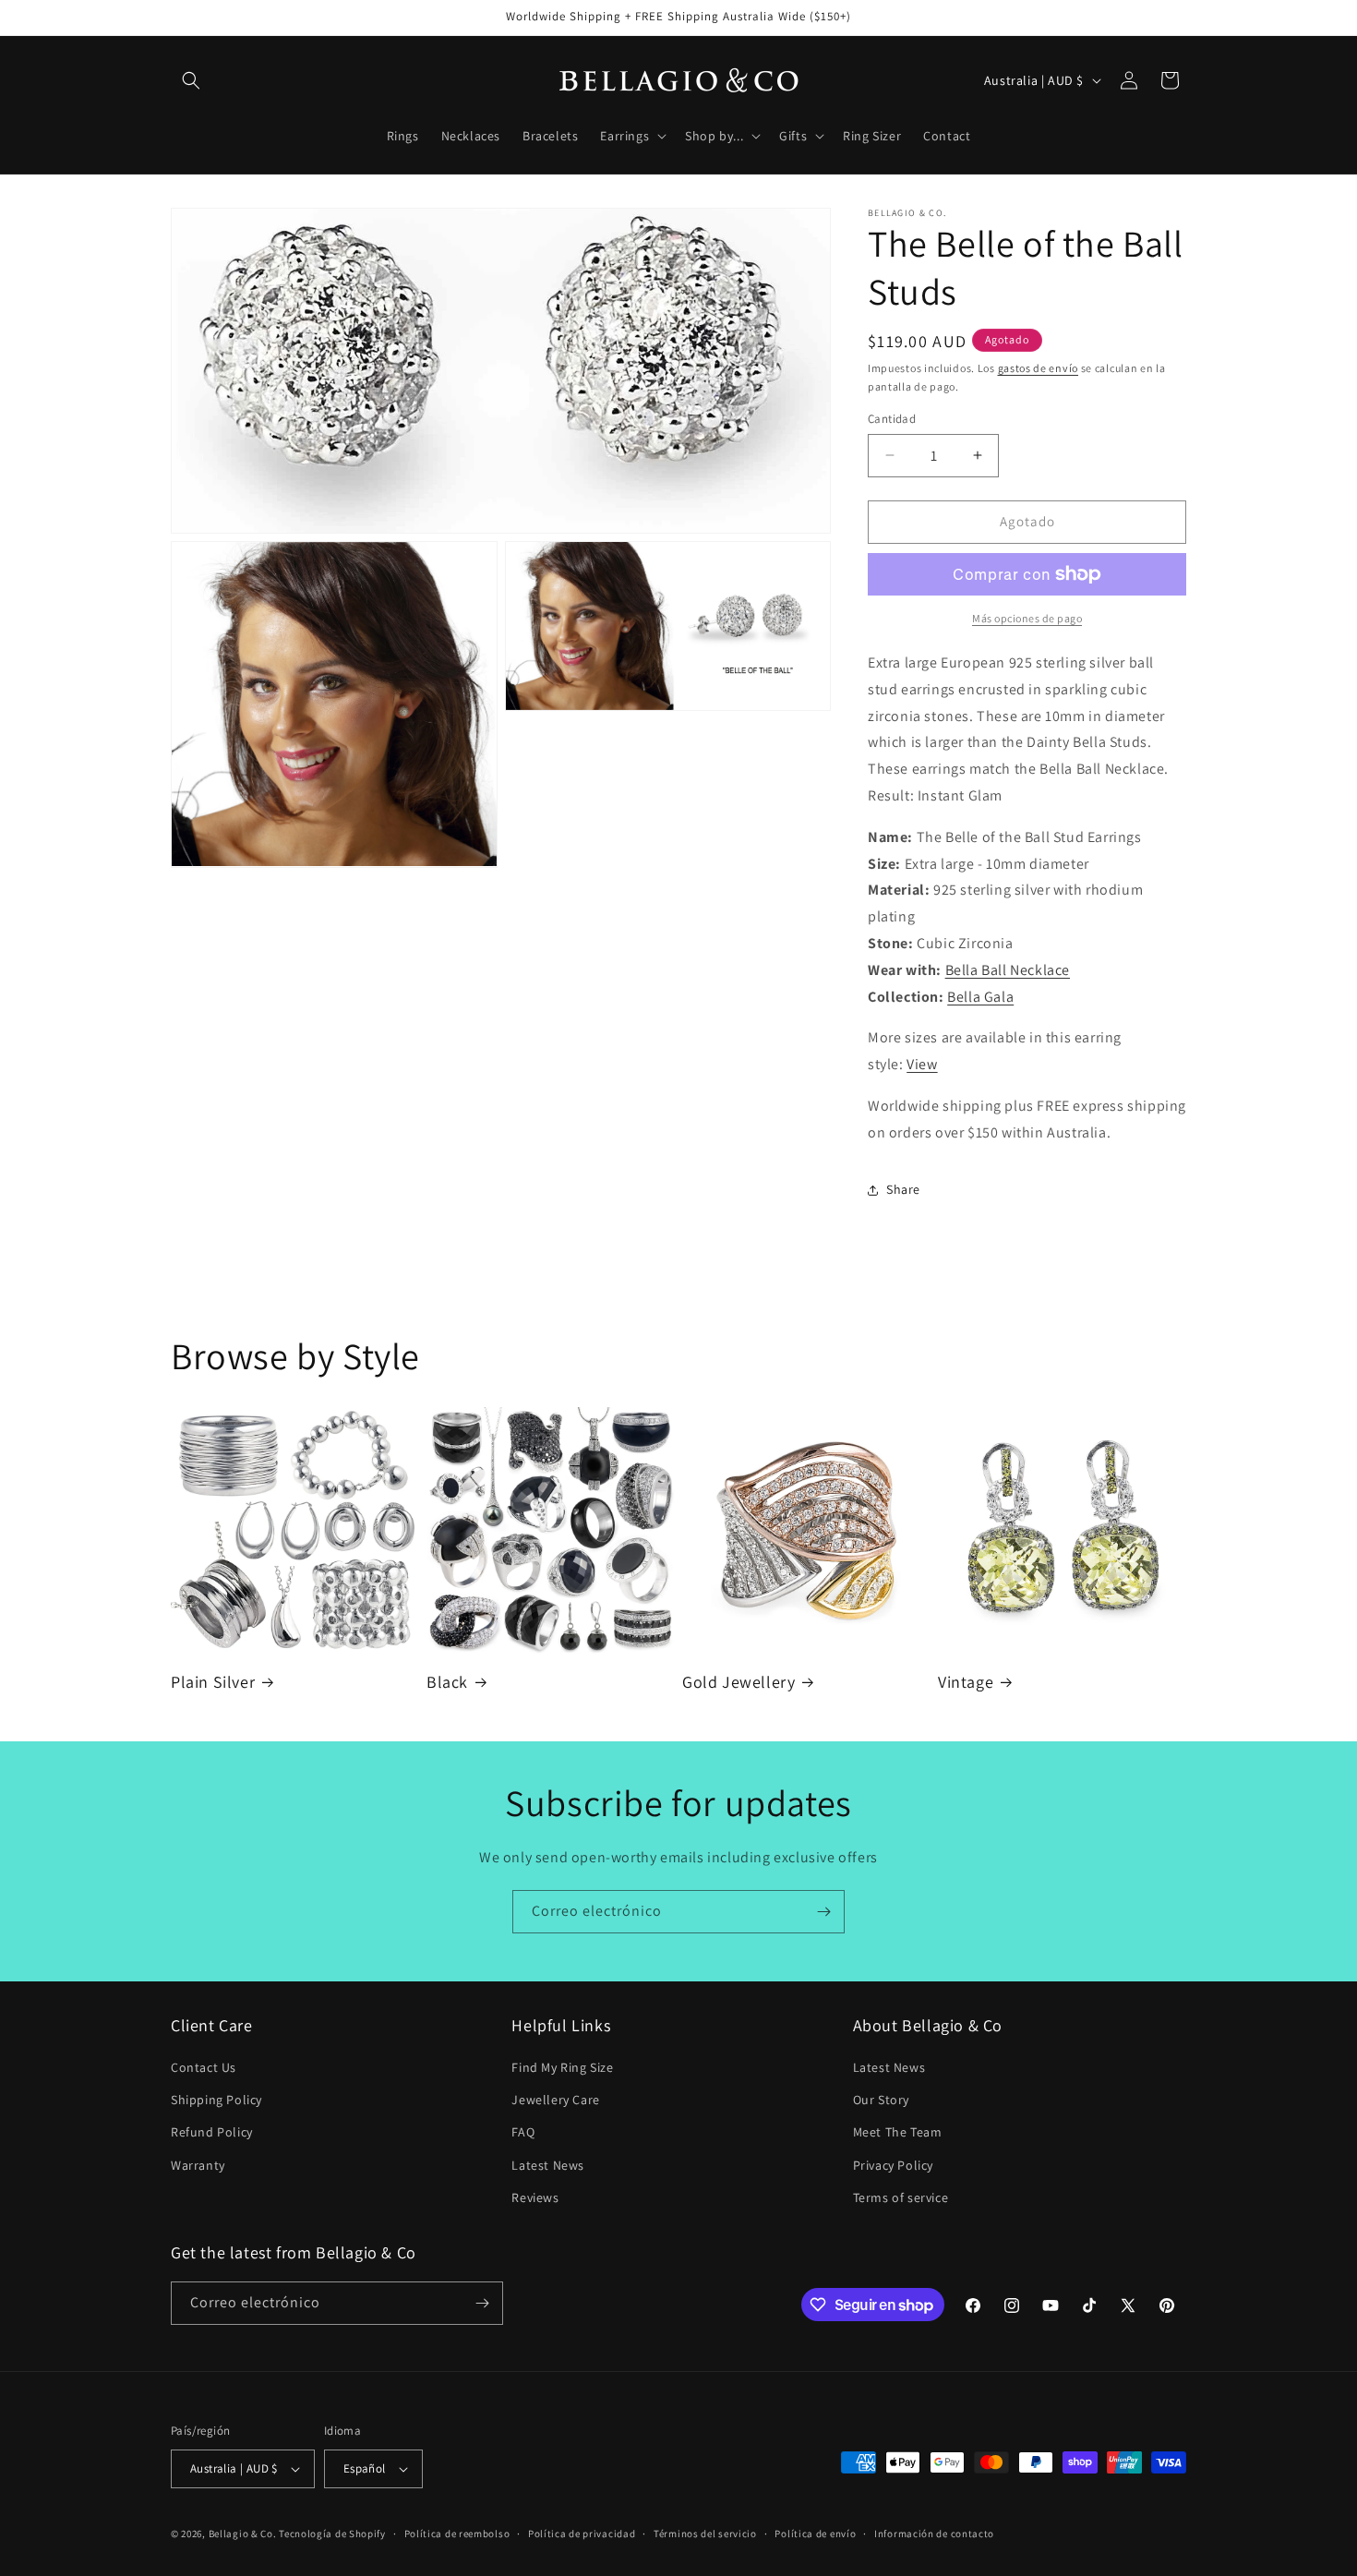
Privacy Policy (893, 2165)
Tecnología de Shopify (332, 2534)
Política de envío (815, 2534)
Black (447, 1682)
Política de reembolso (457, 2534)
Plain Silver (213, 1682)
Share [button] (903, 1189)
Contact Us (204, 2067)
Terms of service (901, 2197)
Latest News (548, 2165)
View (922, 1064)
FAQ (523, 2132)
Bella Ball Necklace (1008, 970)
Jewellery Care (555, 2100)
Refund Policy (212, 2132)
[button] (191, 80)
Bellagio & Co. (243, 2534)
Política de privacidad (582, 2534)
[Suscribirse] (823, 1912)
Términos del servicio (705, 2534)
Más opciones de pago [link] (1027, 618)
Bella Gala (980, 997)
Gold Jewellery (739, 1682)
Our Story (881, 2100)
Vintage (966, 1682)
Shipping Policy (216, 2100)
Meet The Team (898, 2132)
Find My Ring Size (562, 2067)
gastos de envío (1039, 368)
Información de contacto (934, 2534)
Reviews (535, 2197)
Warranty (198, 2165)
